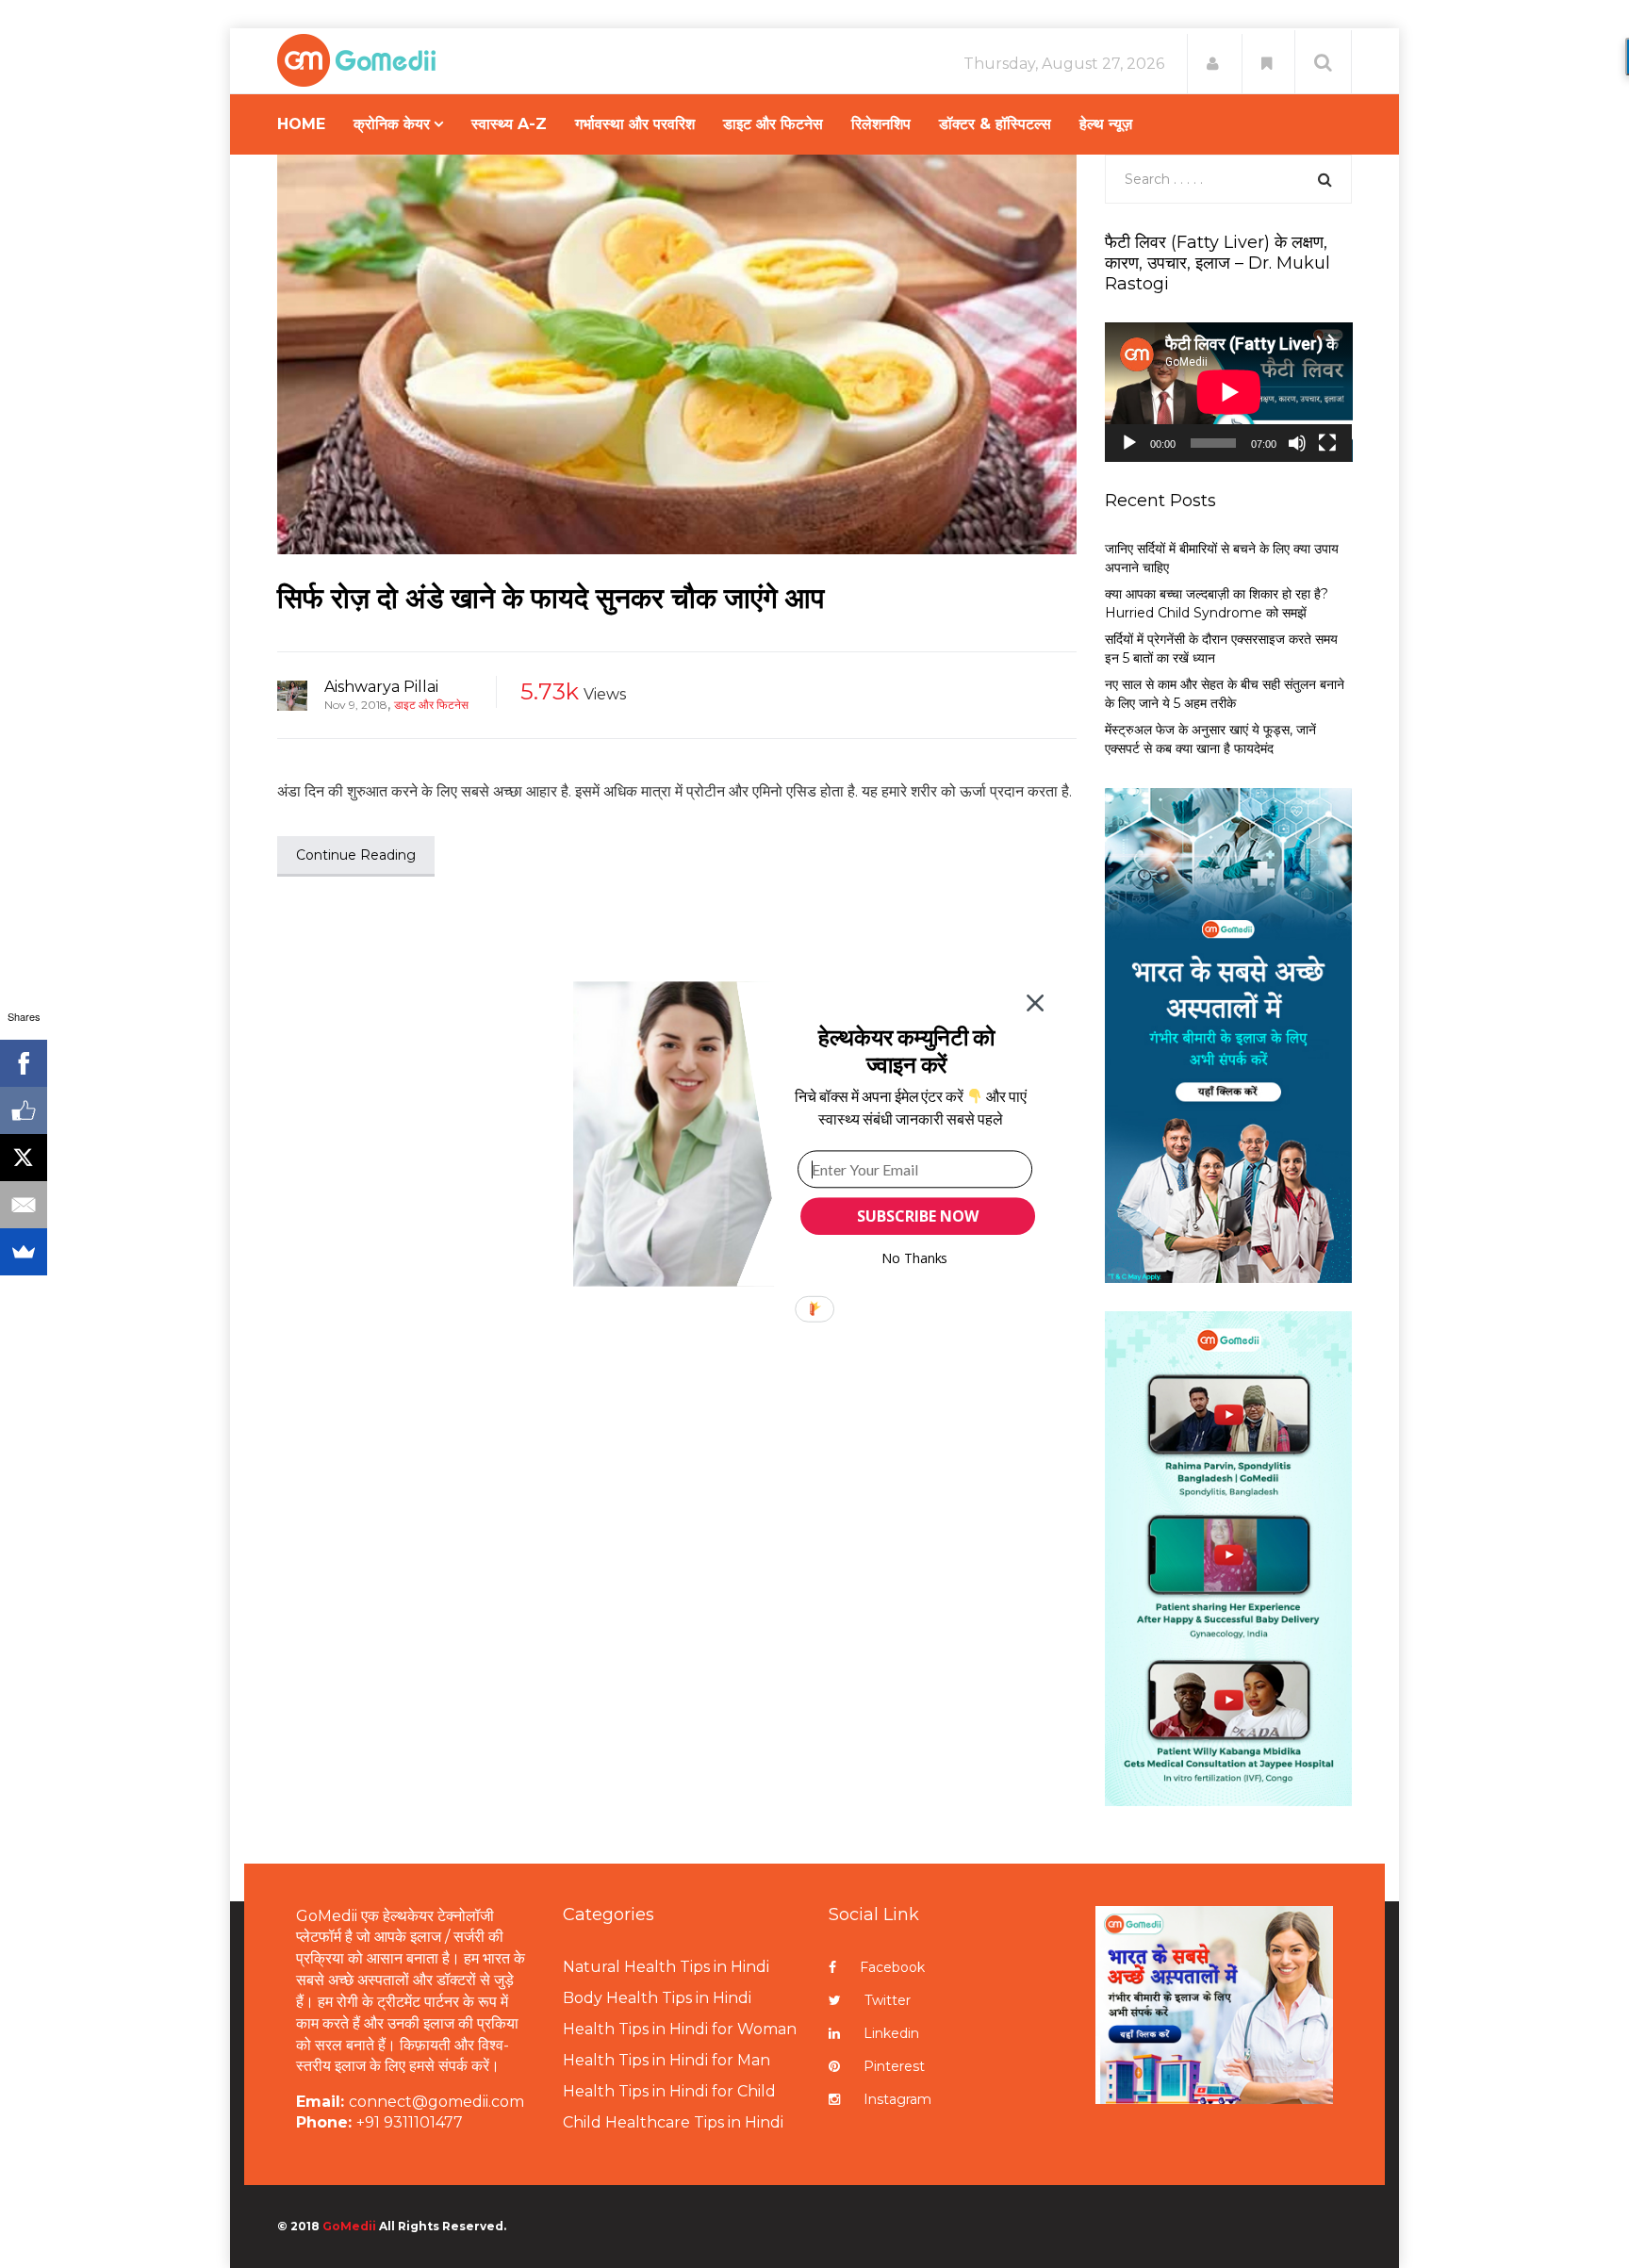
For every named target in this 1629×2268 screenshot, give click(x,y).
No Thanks (915, 1258)
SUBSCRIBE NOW (917, 1216)
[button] (906, 1051)
